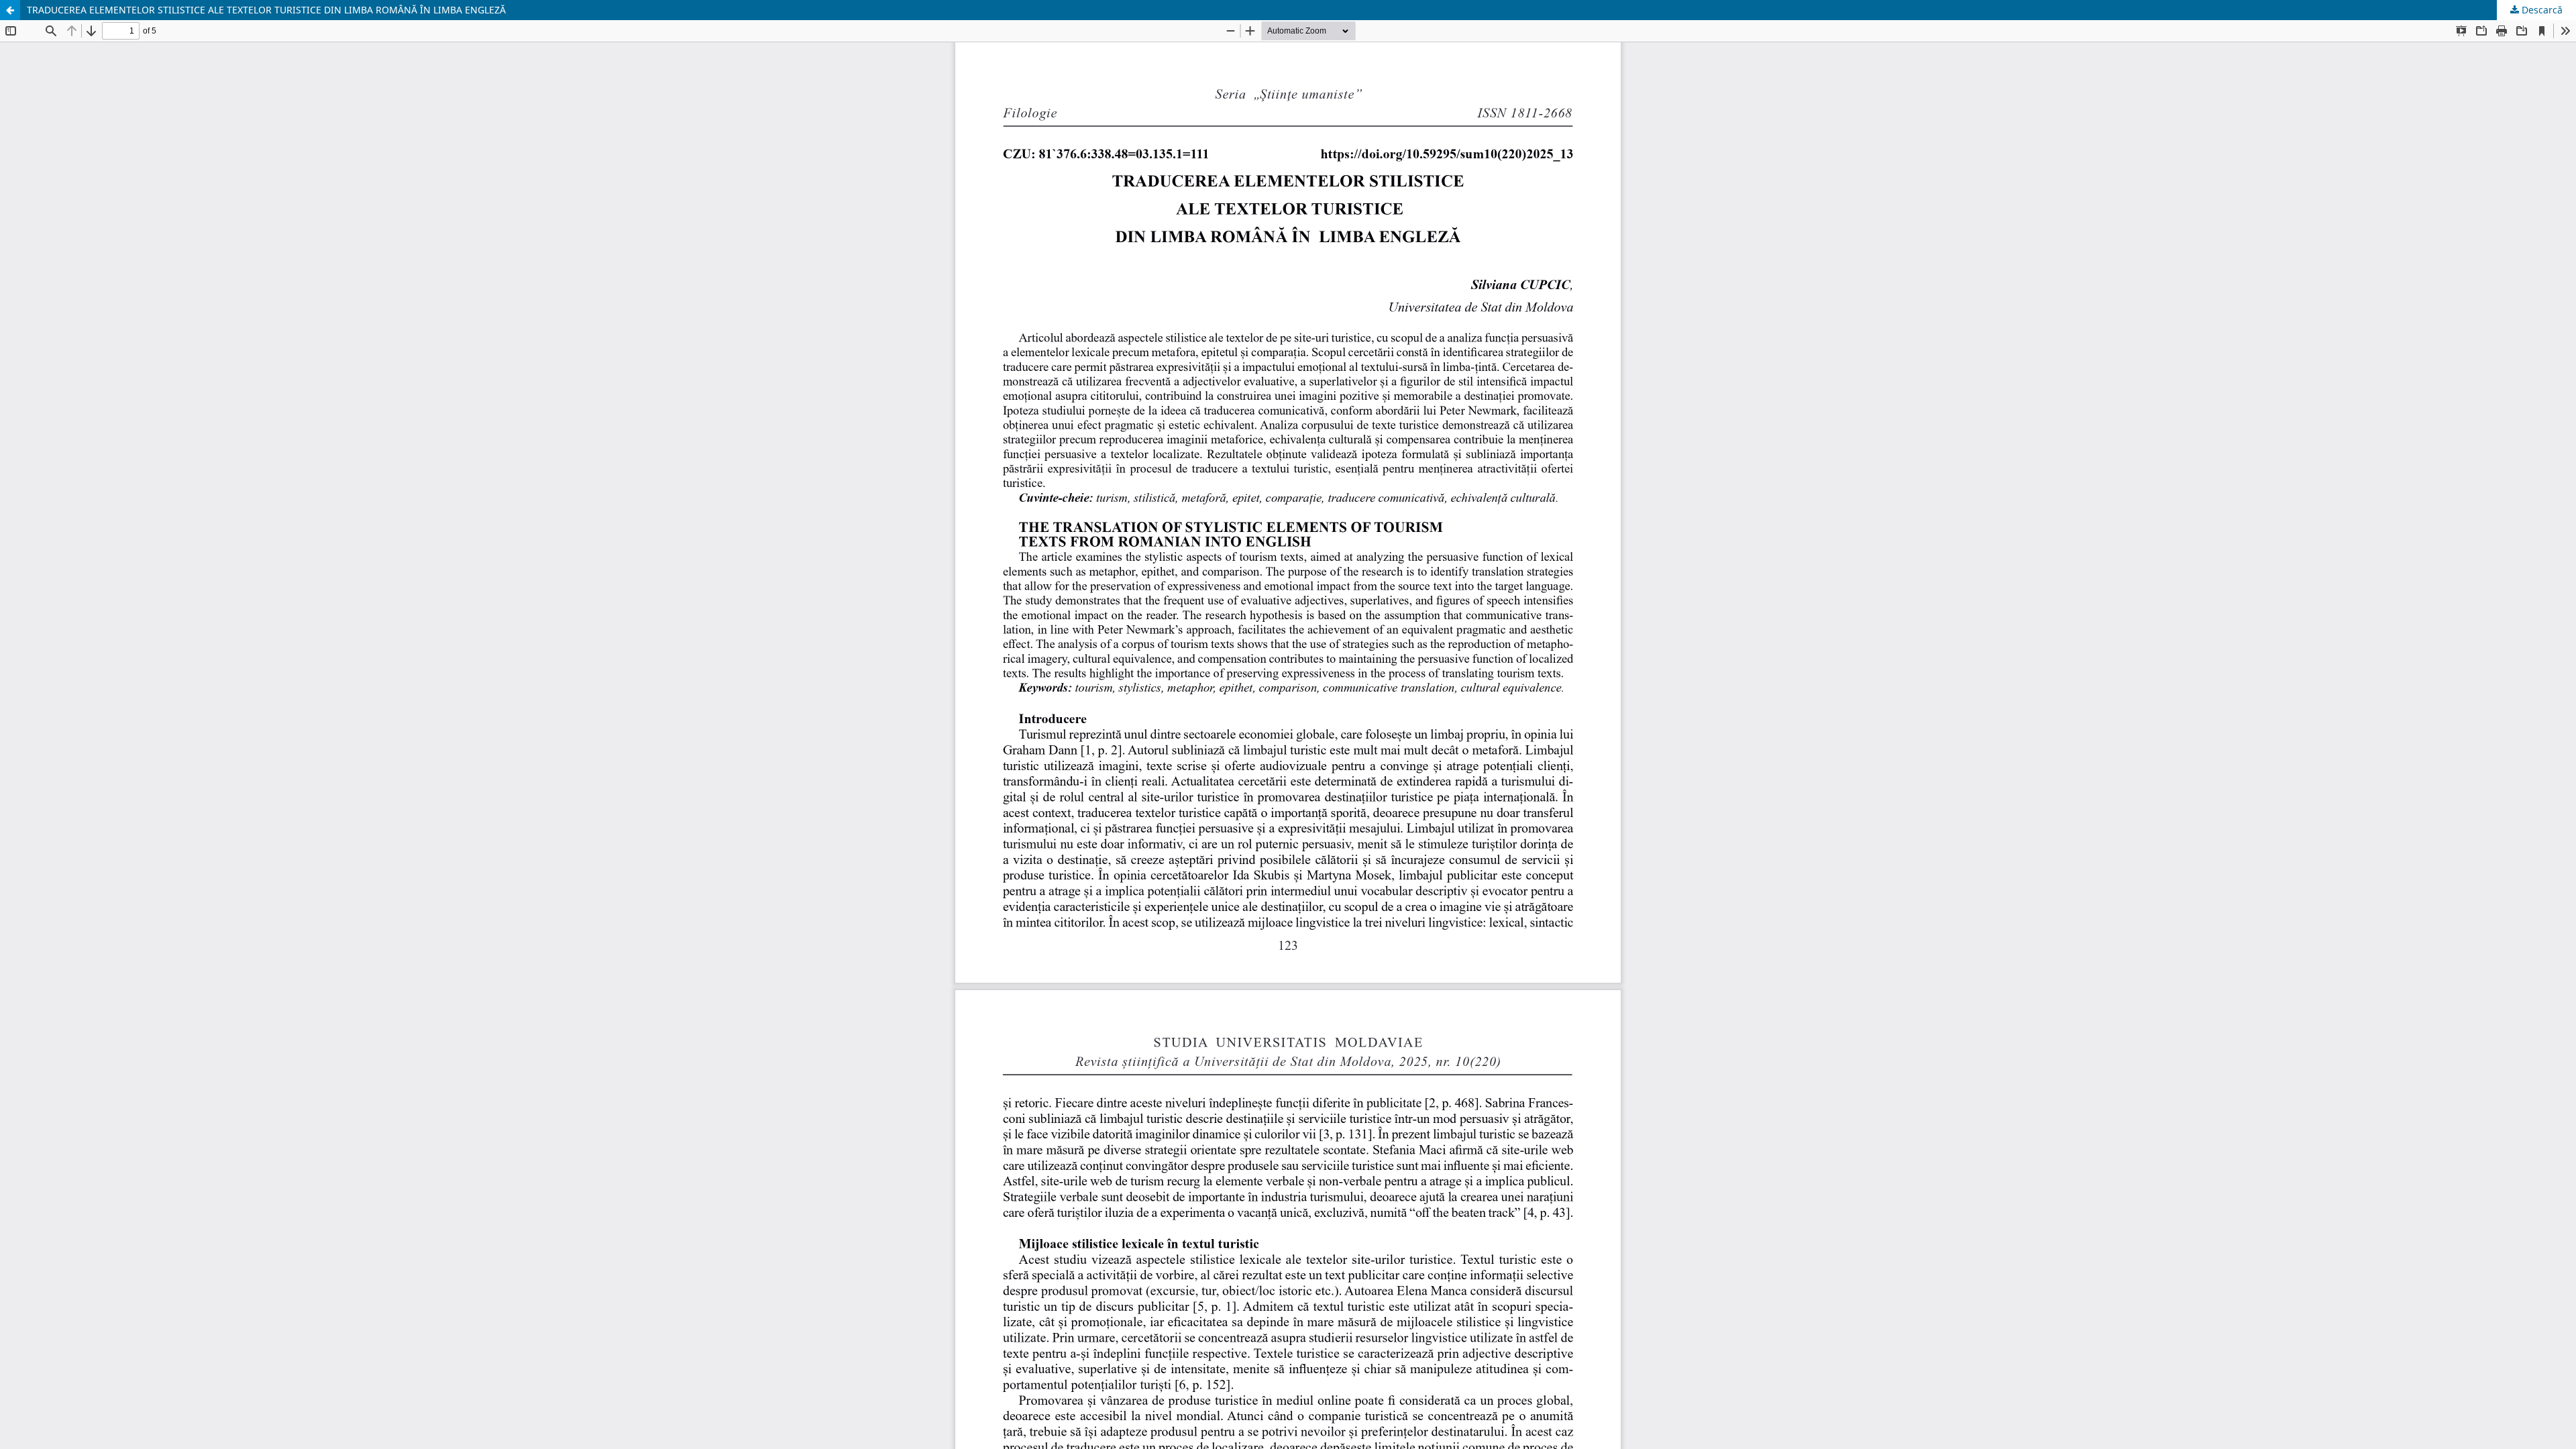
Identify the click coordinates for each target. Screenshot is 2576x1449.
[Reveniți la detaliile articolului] (10, 10)
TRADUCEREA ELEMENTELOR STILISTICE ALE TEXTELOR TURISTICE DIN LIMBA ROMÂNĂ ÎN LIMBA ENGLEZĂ (266, 10)
